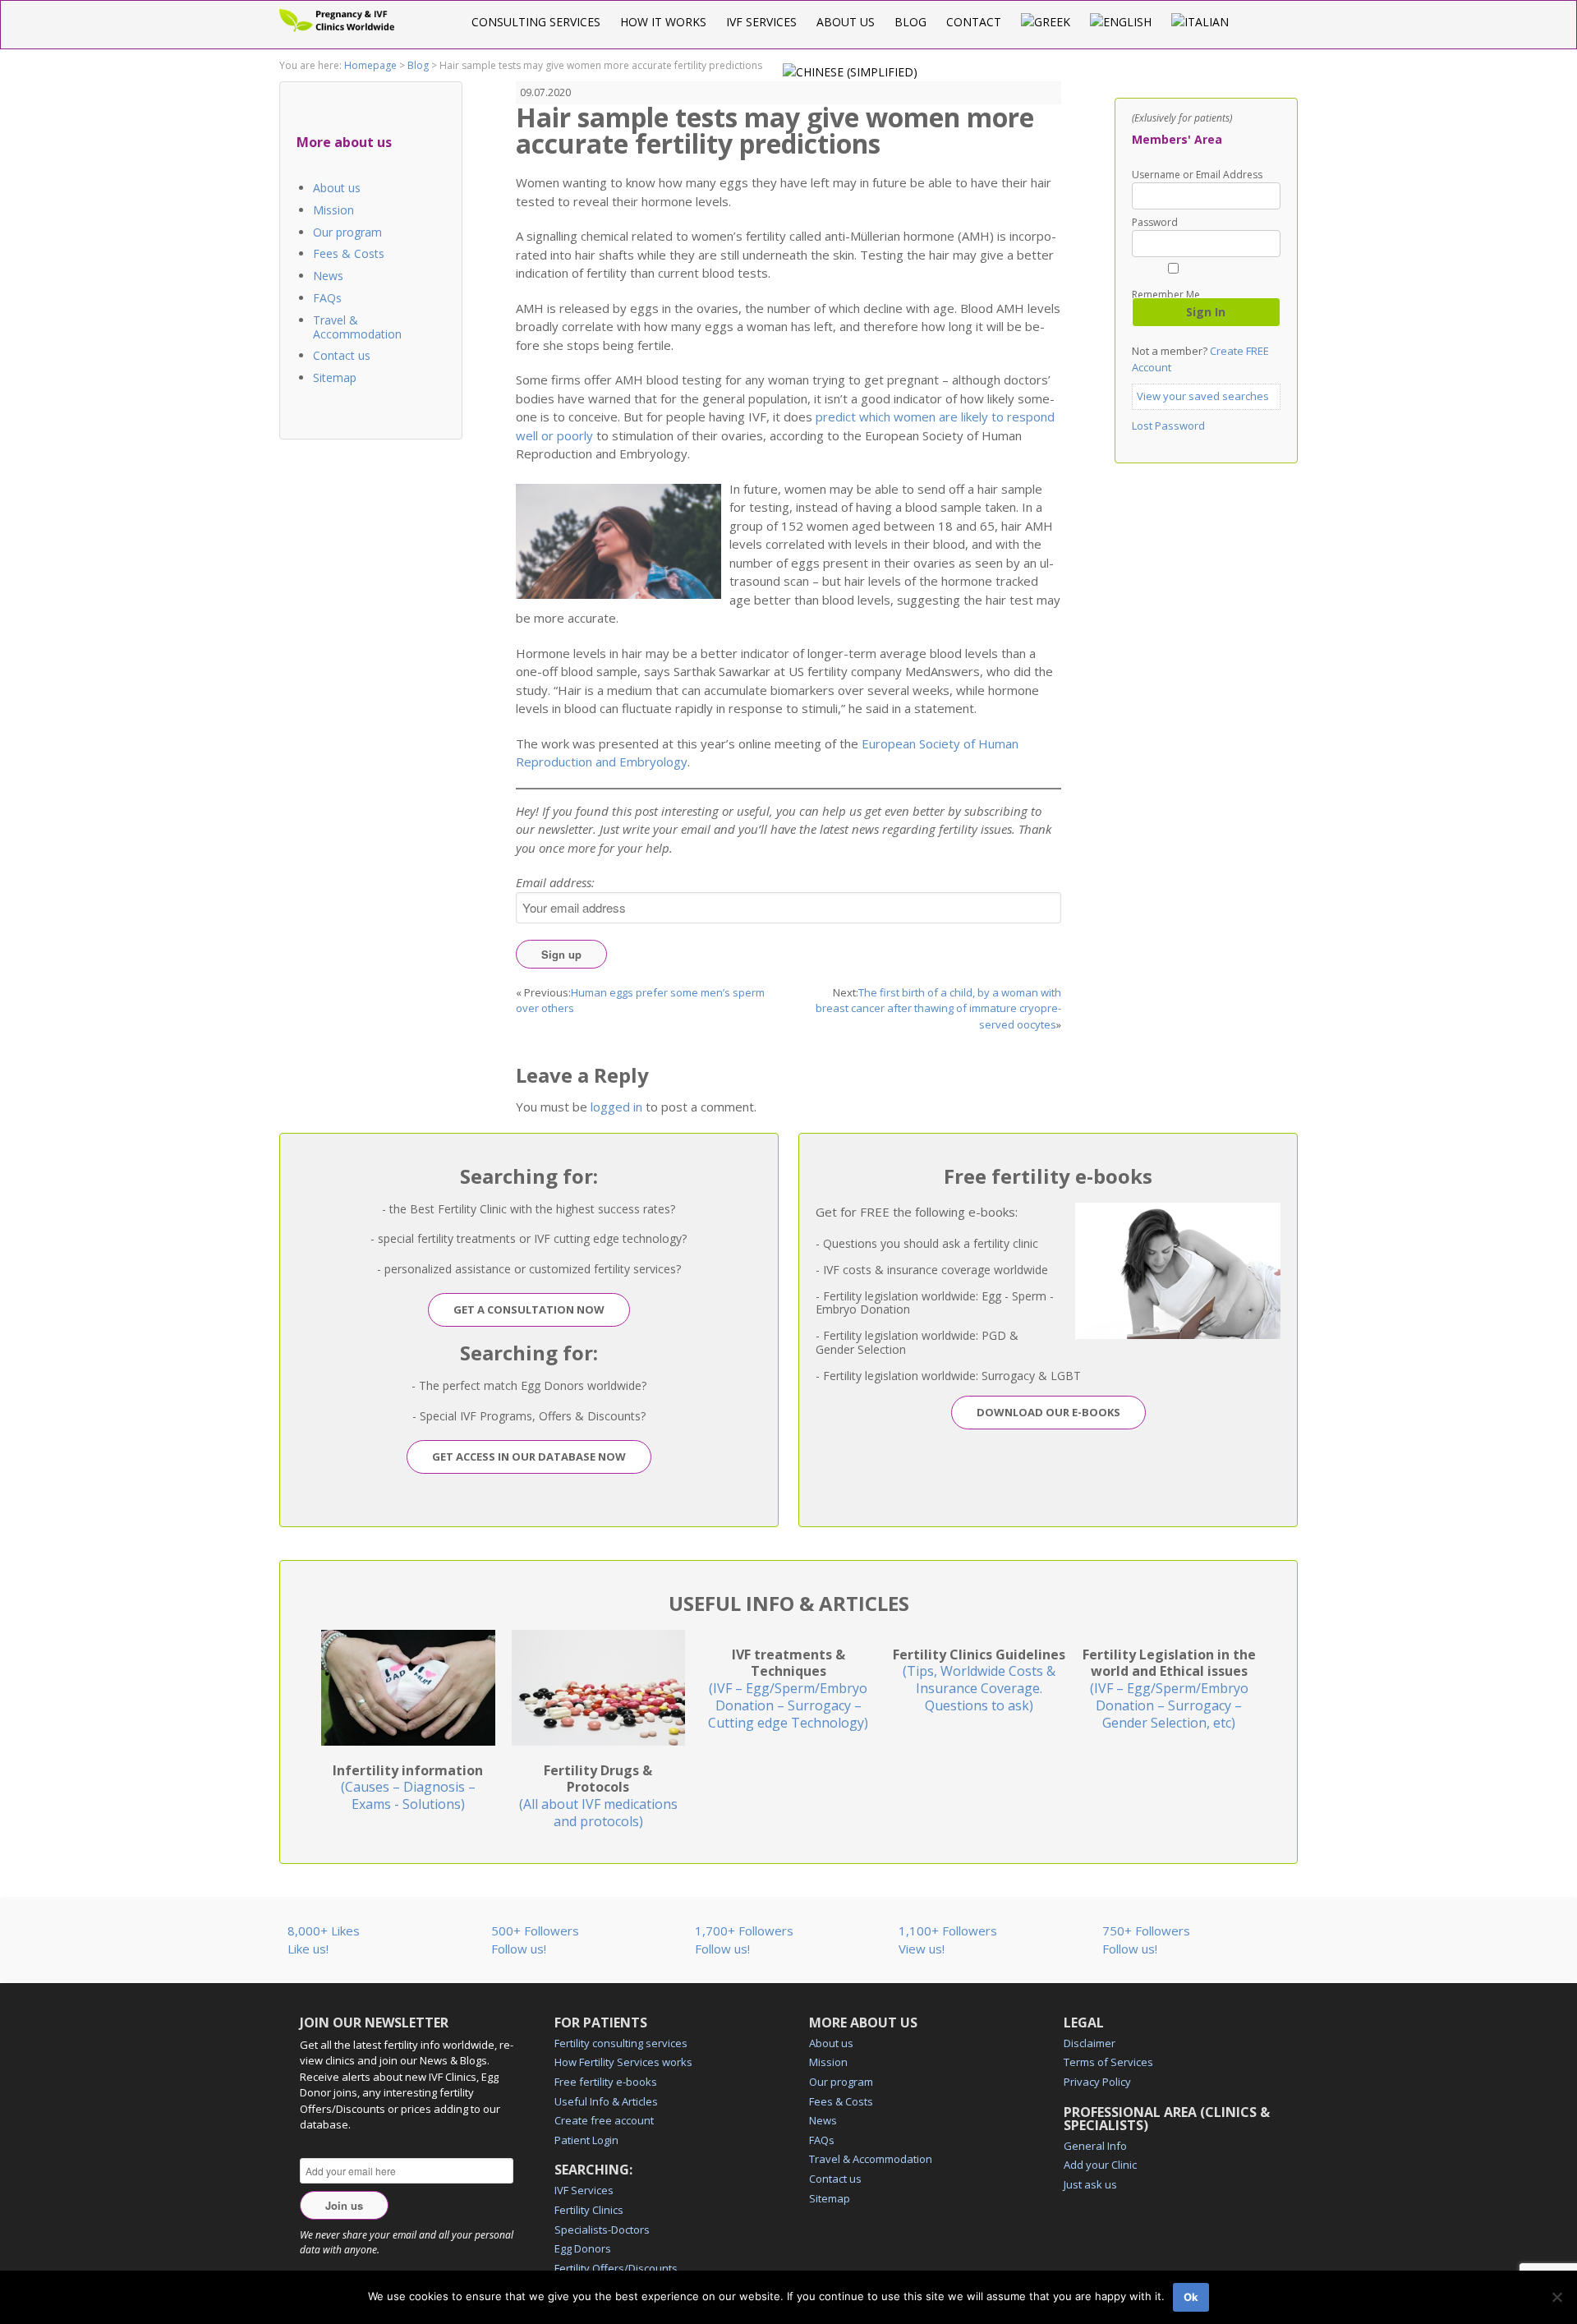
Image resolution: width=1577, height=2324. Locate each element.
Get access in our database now (529, 1457)
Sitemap (335, 377)
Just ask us (1090, 2184)
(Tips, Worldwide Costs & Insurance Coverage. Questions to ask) (979, 1680)
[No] (1556, 2297)
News (328, 276)
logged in (616, 1107)
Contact (974, 22)
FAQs (327, 298)
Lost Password (1168, 426)
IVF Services (761, 22)
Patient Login (586, 2140)
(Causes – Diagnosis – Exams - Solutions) (408, 1788)
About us (846, 22)
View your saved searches (1203, 396)
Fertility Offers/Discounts (616, 2268)
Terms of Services (1108, 2062)
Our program (347, 232)
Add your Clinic (1100, 2165)
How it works (663, 22)
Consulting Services (536, 22)
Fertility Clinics (589, 2210)
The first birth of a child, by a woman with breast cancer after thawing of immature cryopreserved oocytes (938, 1008)
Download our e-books (1048, 1412)
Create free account (604, 2120)
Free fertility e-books (606, 2082)
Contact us (342, 355)
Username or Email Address (1197, 175)
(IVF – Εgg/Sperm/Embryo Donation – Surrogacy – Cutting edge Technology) (788, 1689)
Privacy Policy (1097, 2082)
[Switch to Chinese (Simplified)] (850, 72)
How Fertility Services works (623, 2062)
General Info (1095, 2146)
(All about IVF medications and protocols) (598, 1796)
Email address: (555, 882)
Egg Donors (583, 2248)
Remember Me (1166, 294)
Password (1155, 223)
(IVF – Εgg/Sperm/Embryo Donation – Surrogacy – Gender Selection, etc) (1169, 1689)
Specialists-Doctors (602, 2230)
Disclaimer (1090, 2043)
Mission (333, 210)
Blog (910, 22)
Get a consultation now (529, 1309)
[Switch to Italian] (1200, 22)
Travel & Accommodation (357, 327)
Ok (1191, 2297)
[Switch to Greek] (1046, 22)
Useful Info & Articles (606, 2101)
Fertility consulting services (621, 2043)
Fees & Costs (349, 253)
